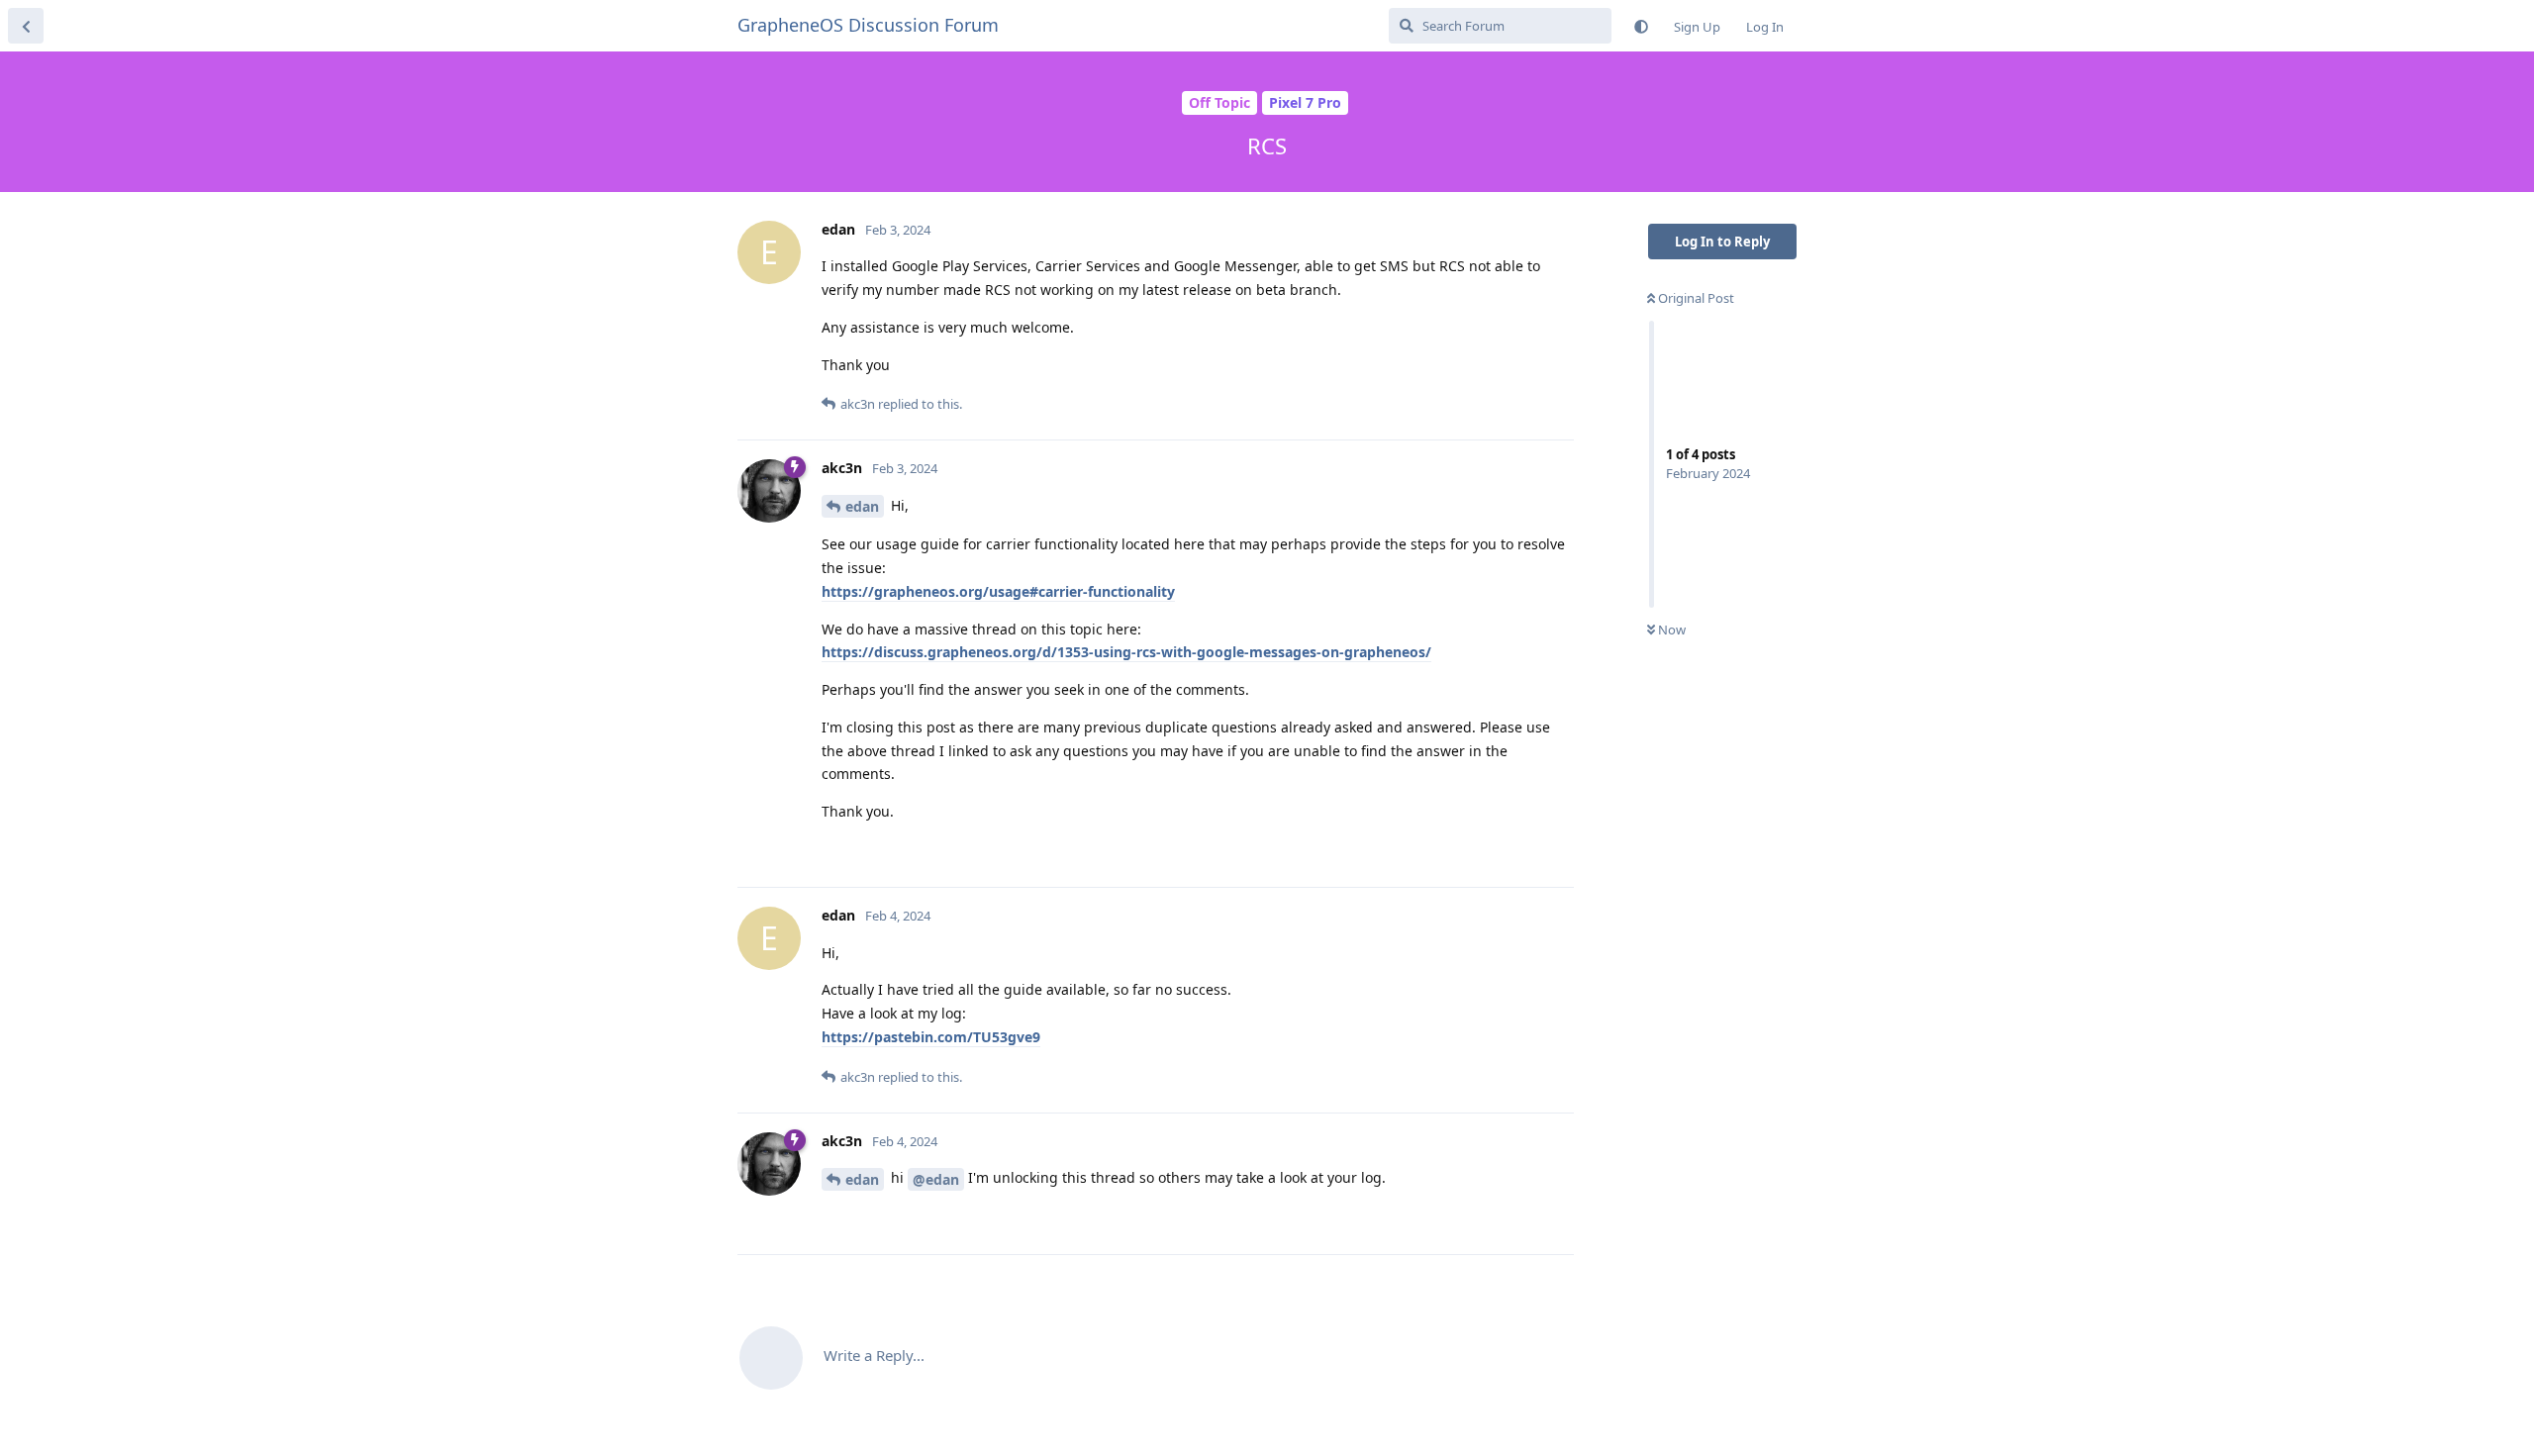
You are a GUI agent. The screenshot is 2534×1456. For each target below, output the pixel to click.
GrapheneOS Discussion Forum (868, 25)
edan (862, 506)
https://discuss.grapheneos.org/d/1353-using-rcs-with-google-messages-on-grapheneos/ (1126, 652)
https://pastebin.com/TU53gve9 (931, 1037)
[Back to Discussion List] (26, 26)
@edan (936, 1179)
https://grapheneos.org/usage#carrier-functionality (998, 591)
